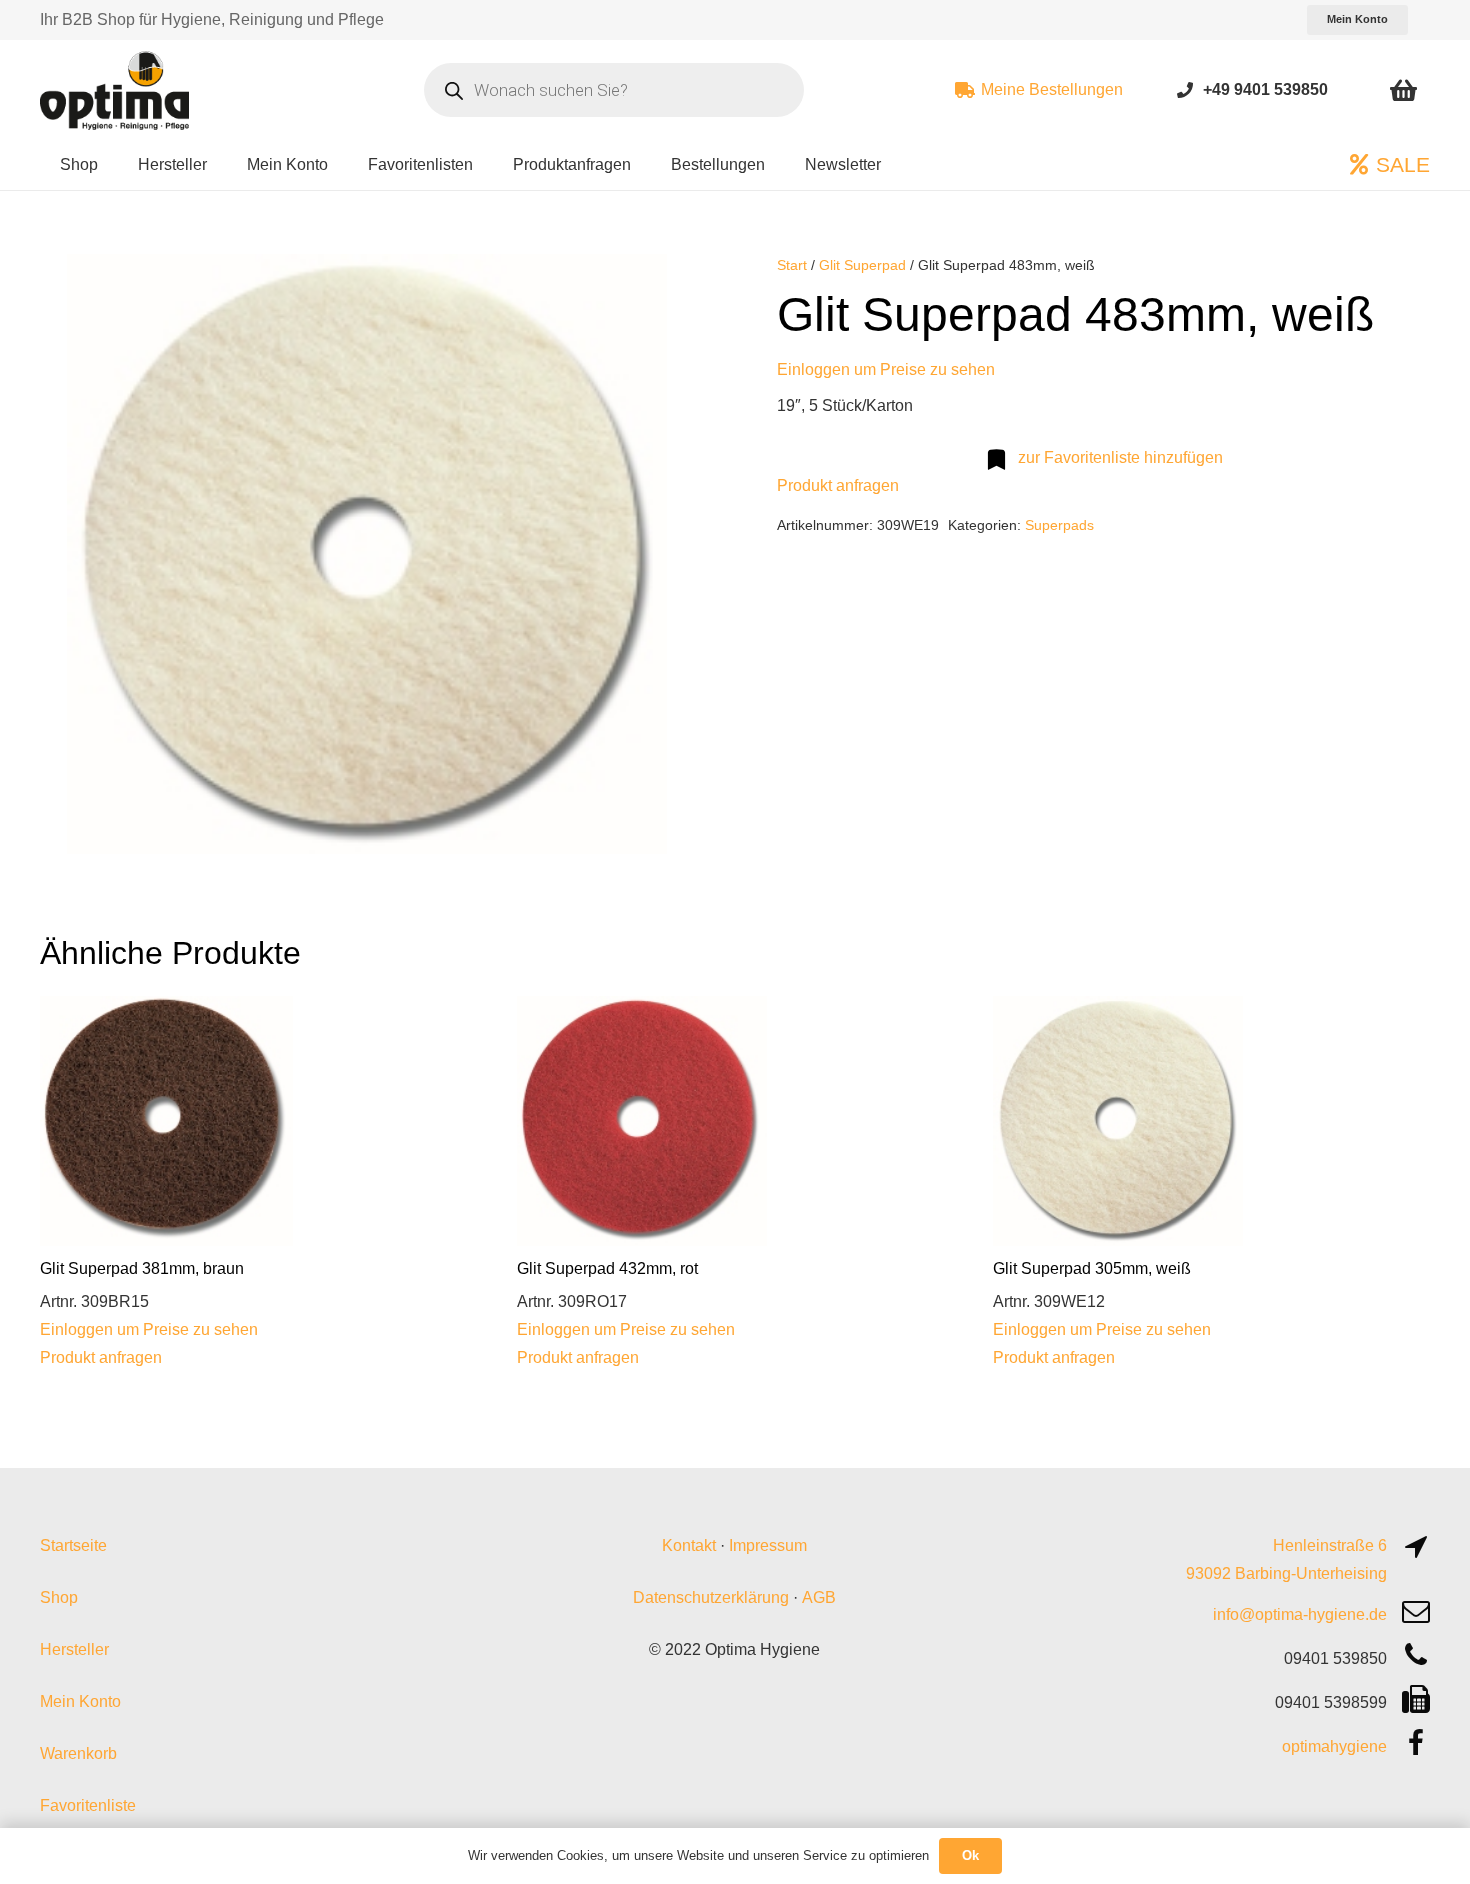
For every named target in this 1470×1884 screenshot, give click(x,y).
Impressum (768, 1545)
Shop (59, 1597)
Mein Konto (80, 1701)
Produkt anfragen (838, 485)
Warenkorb (78, 1753)
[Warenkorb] (1403, 90)
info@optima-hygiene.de (1300, 1614)
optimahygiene (1334, 1746)
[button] (661, 286)
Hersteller (74, 1649)
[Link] (1185, 89)
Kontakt (689, 1545)
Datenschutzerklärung (711, 1597)
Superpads (1059, 525)
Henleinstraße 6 (1330, 1545)
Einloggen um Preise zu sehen (886, 369)
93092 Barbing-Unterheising (1286, 1573)
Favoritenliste (88, 1805)
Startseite (73, 1545)
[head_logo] (117, 90)
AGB (819, 1597)
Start (792, 265)
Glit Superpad (862, 265)
